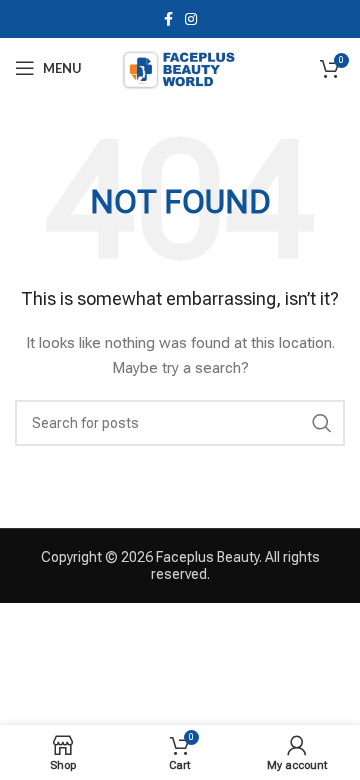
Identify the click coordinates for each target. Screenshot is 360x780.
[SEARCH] (322, 423)
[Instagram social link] (191, 19)
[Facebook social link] (168, 19)
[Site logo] (179, 67)
